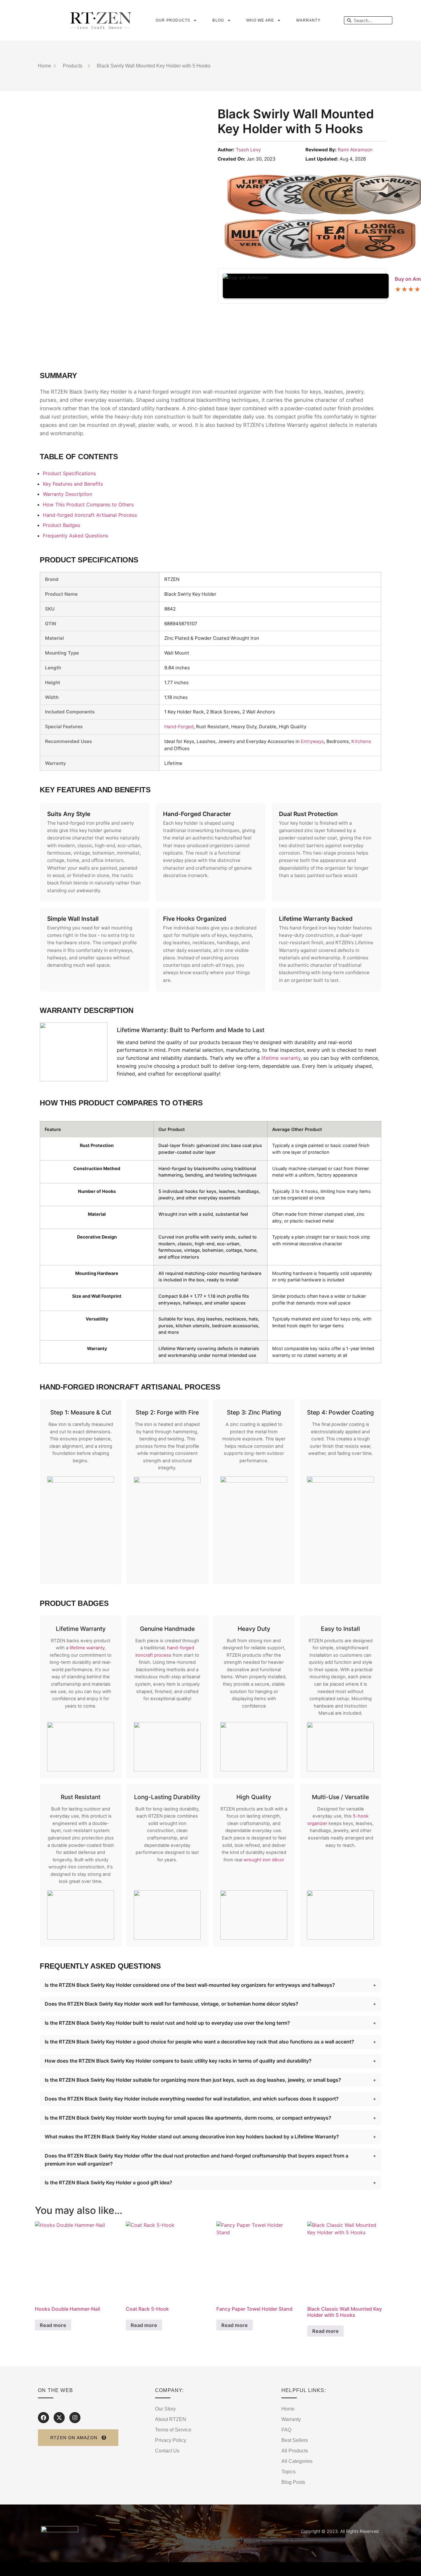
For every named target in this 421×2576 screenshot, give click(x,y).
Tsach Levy (248, 150)
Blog (218, 20)
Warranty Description (67, 494)
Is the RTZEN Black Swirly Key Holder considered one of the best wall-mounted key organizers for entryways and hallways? (190, 1985)
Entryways (312, 741)
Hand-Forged (179, 727)
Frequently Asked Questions (76, 536)
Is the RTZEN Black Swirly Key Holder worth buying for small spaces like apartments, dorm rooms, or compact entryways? (188, 2118)
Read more (53, 2325)
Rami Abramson (355, 150)
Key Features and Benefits (73, 484)
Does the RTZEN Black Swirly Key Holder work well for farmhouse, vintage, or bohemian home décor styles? (172, 2004)
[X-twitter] (59, 2418)
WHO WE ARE (260, 20)
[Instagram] (75, 2418)
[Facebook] (43, 2418)
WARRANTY (308, 20)
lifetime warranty (281, 1058)
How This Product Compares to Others (88, 504)
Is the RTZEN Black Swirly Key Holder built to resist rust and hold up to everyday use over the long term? (167, 2023)
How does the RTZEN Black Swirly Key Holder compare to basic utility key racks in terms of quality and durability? (178, 2061)
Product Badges (61, 525)
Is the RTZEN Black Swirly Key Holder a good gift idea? (108, 2182)
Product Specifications (69, 473)
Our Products (173, 20)
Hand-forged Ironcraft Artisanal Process (90, 515)
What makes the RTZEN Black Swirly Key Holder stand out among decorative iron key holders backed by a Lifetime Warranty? (192, 2137)
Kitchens (361, 741)
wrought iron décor (264, 1860)
